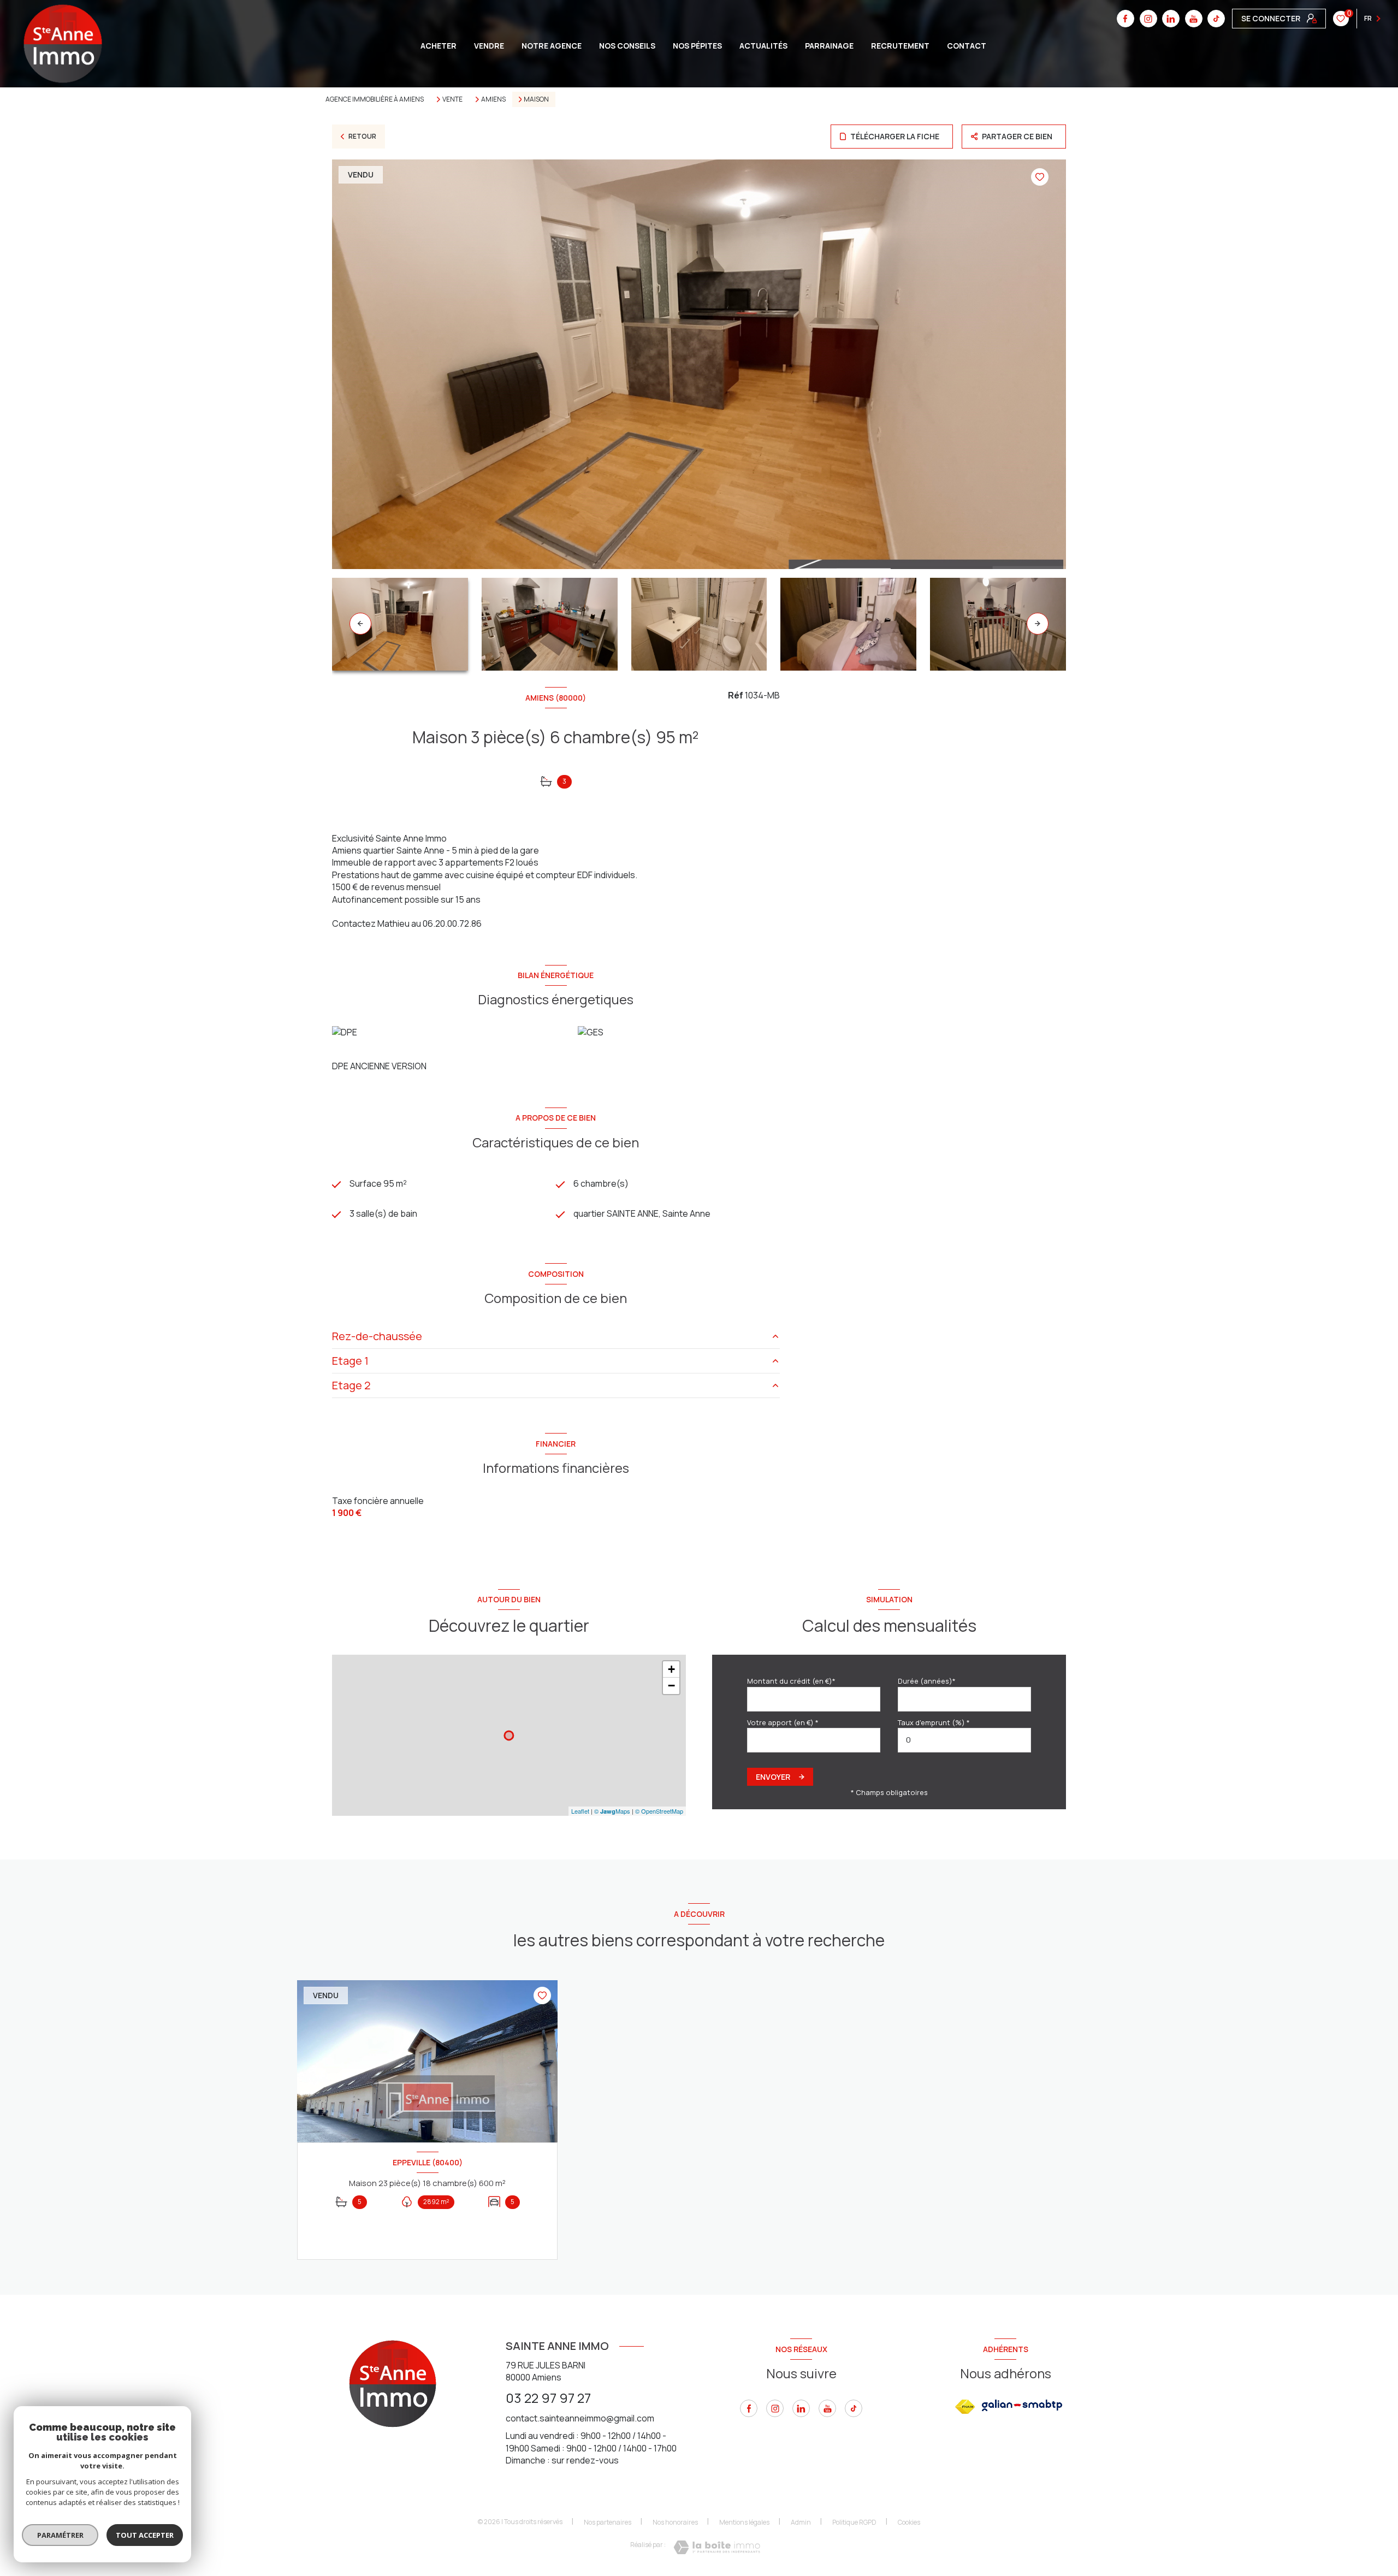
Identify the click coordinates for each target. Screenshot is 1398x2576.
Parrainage (829, 46)
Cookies (909, 2522)
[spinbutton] (964, 1740)
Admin (801, 2522)
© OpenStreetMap (659, 1811)
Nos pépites (697, 46)
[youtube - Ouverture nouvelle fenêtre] (1194, 19)
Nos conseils (627, 46)
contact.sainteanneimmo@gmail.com (580, 2418)
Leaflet (580, 1811)
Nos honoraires (675, 2522)
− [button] (671, 1686)
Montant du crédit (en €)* (791, 1681)
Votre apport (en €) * (783, 1722)
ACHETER (439, 46)
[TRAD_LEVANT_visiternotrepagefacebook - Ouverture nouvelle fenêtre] (1125, 19)
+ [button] (671, 1669)
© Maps (612, 1811)
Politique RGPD (854, 2522)
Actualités (763, 46)
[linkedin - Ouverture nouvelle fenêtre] (1171, 19)
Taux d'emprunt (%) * (934, 1722)
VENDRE (489, 46)
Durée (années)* (927, 1681)
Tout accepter (145, 2535)
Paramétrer (60, 2535)
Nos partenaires (608, 2522)
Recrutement (900, 46)
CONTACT (967, 46)
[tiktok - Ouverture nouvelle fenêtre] (1216, 19)
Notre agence (552, 46)
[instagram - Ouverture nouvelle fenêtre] (1148, 19)
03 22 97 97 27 (548, 2398)
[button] (1038, 624)
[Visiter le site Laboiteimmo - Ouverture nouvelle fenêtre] (717, 2547)
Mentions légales (744, 2522)
